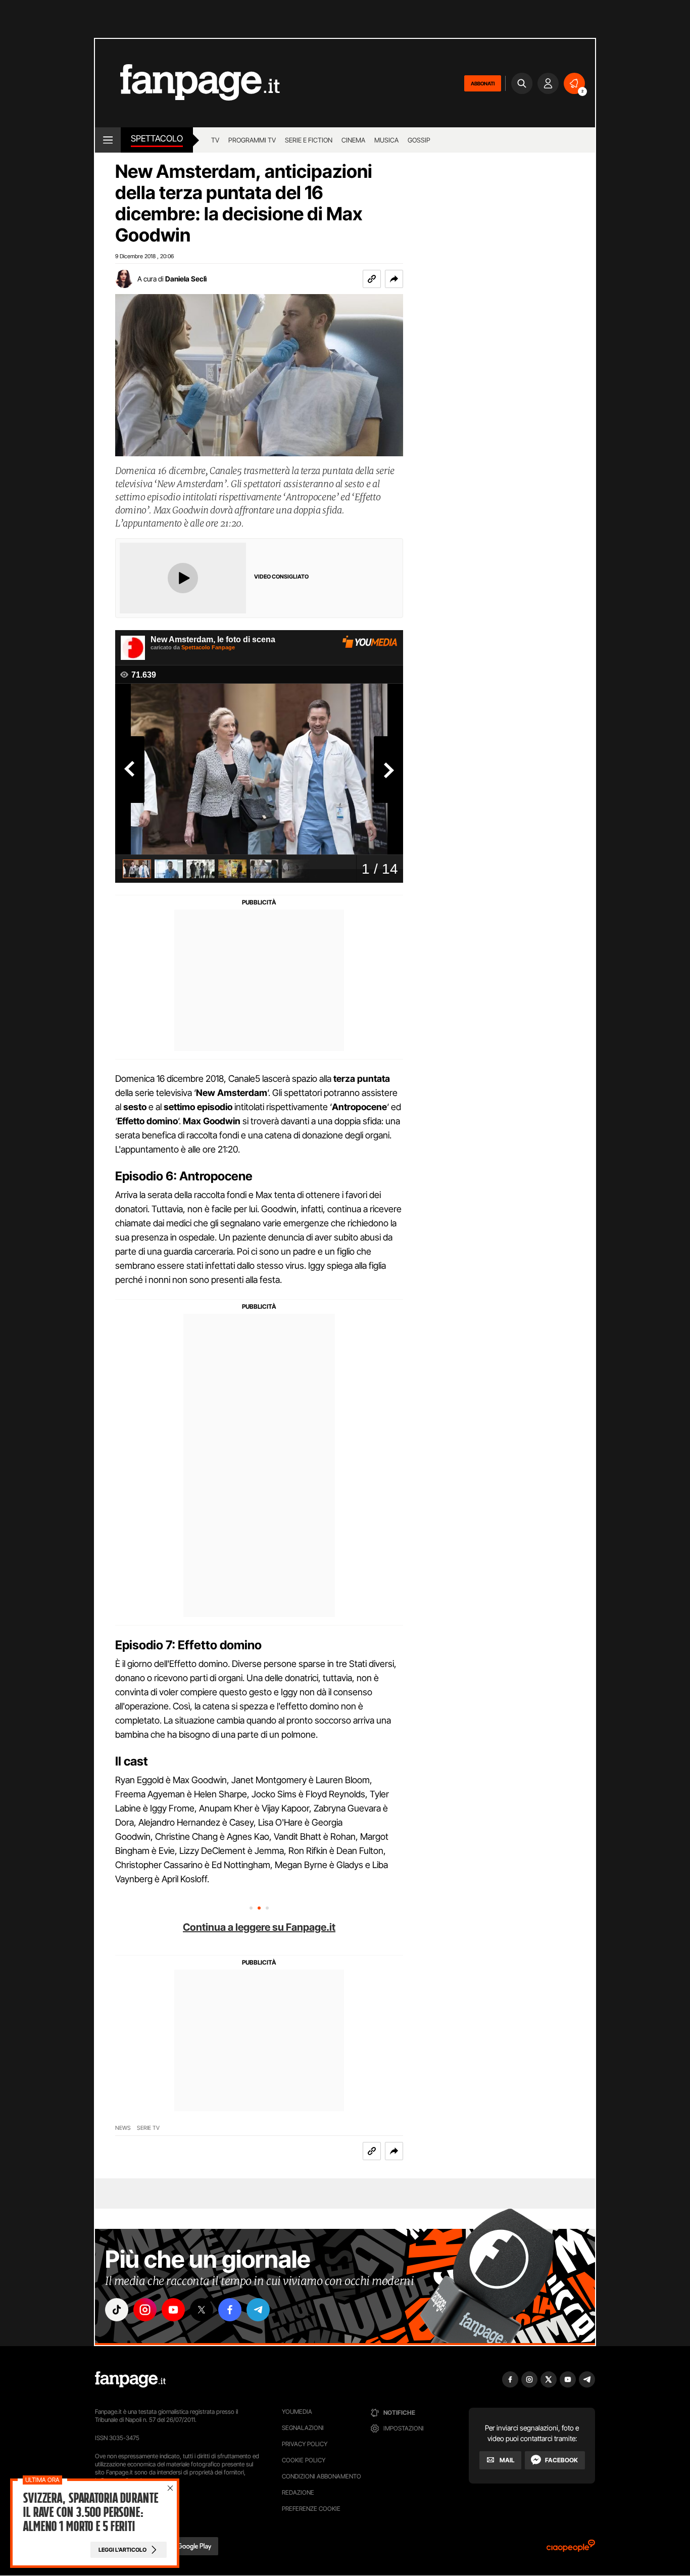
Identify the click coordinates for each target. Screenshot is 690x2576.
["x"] (202, 2310)
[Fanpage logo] (187, 83)
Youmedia (297, 2412)
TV (215, 140)
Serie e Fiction (309, 140)
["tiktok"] (117, 2310)
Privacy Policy (305, 2444)
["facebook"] (230, 2310)
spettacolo (157, 138)
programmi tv (252, 140)
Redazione (298, 2492)
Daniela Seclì (186, 279)
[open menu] (108, 140)
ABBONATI (483, 83)
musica (386, 140)
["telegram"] (258, 2310)
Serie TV (148, 2128)
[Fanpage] (130, 2379)
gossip (419, 140)
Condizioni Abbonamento (322, 2476)
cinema (353, 140)
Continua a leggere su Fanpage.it (259, 1927)
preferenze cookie (311, 2509)
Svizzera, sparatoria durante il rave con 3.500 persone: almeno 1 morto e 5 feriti (90, 2512)
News (123, 2128)
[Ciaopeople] (571, 2549)
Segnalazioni (303, 2428)
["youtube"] (173, 2310)
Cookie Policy (304, 2460)
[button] (394, 279)
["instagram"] (145, 2310)
